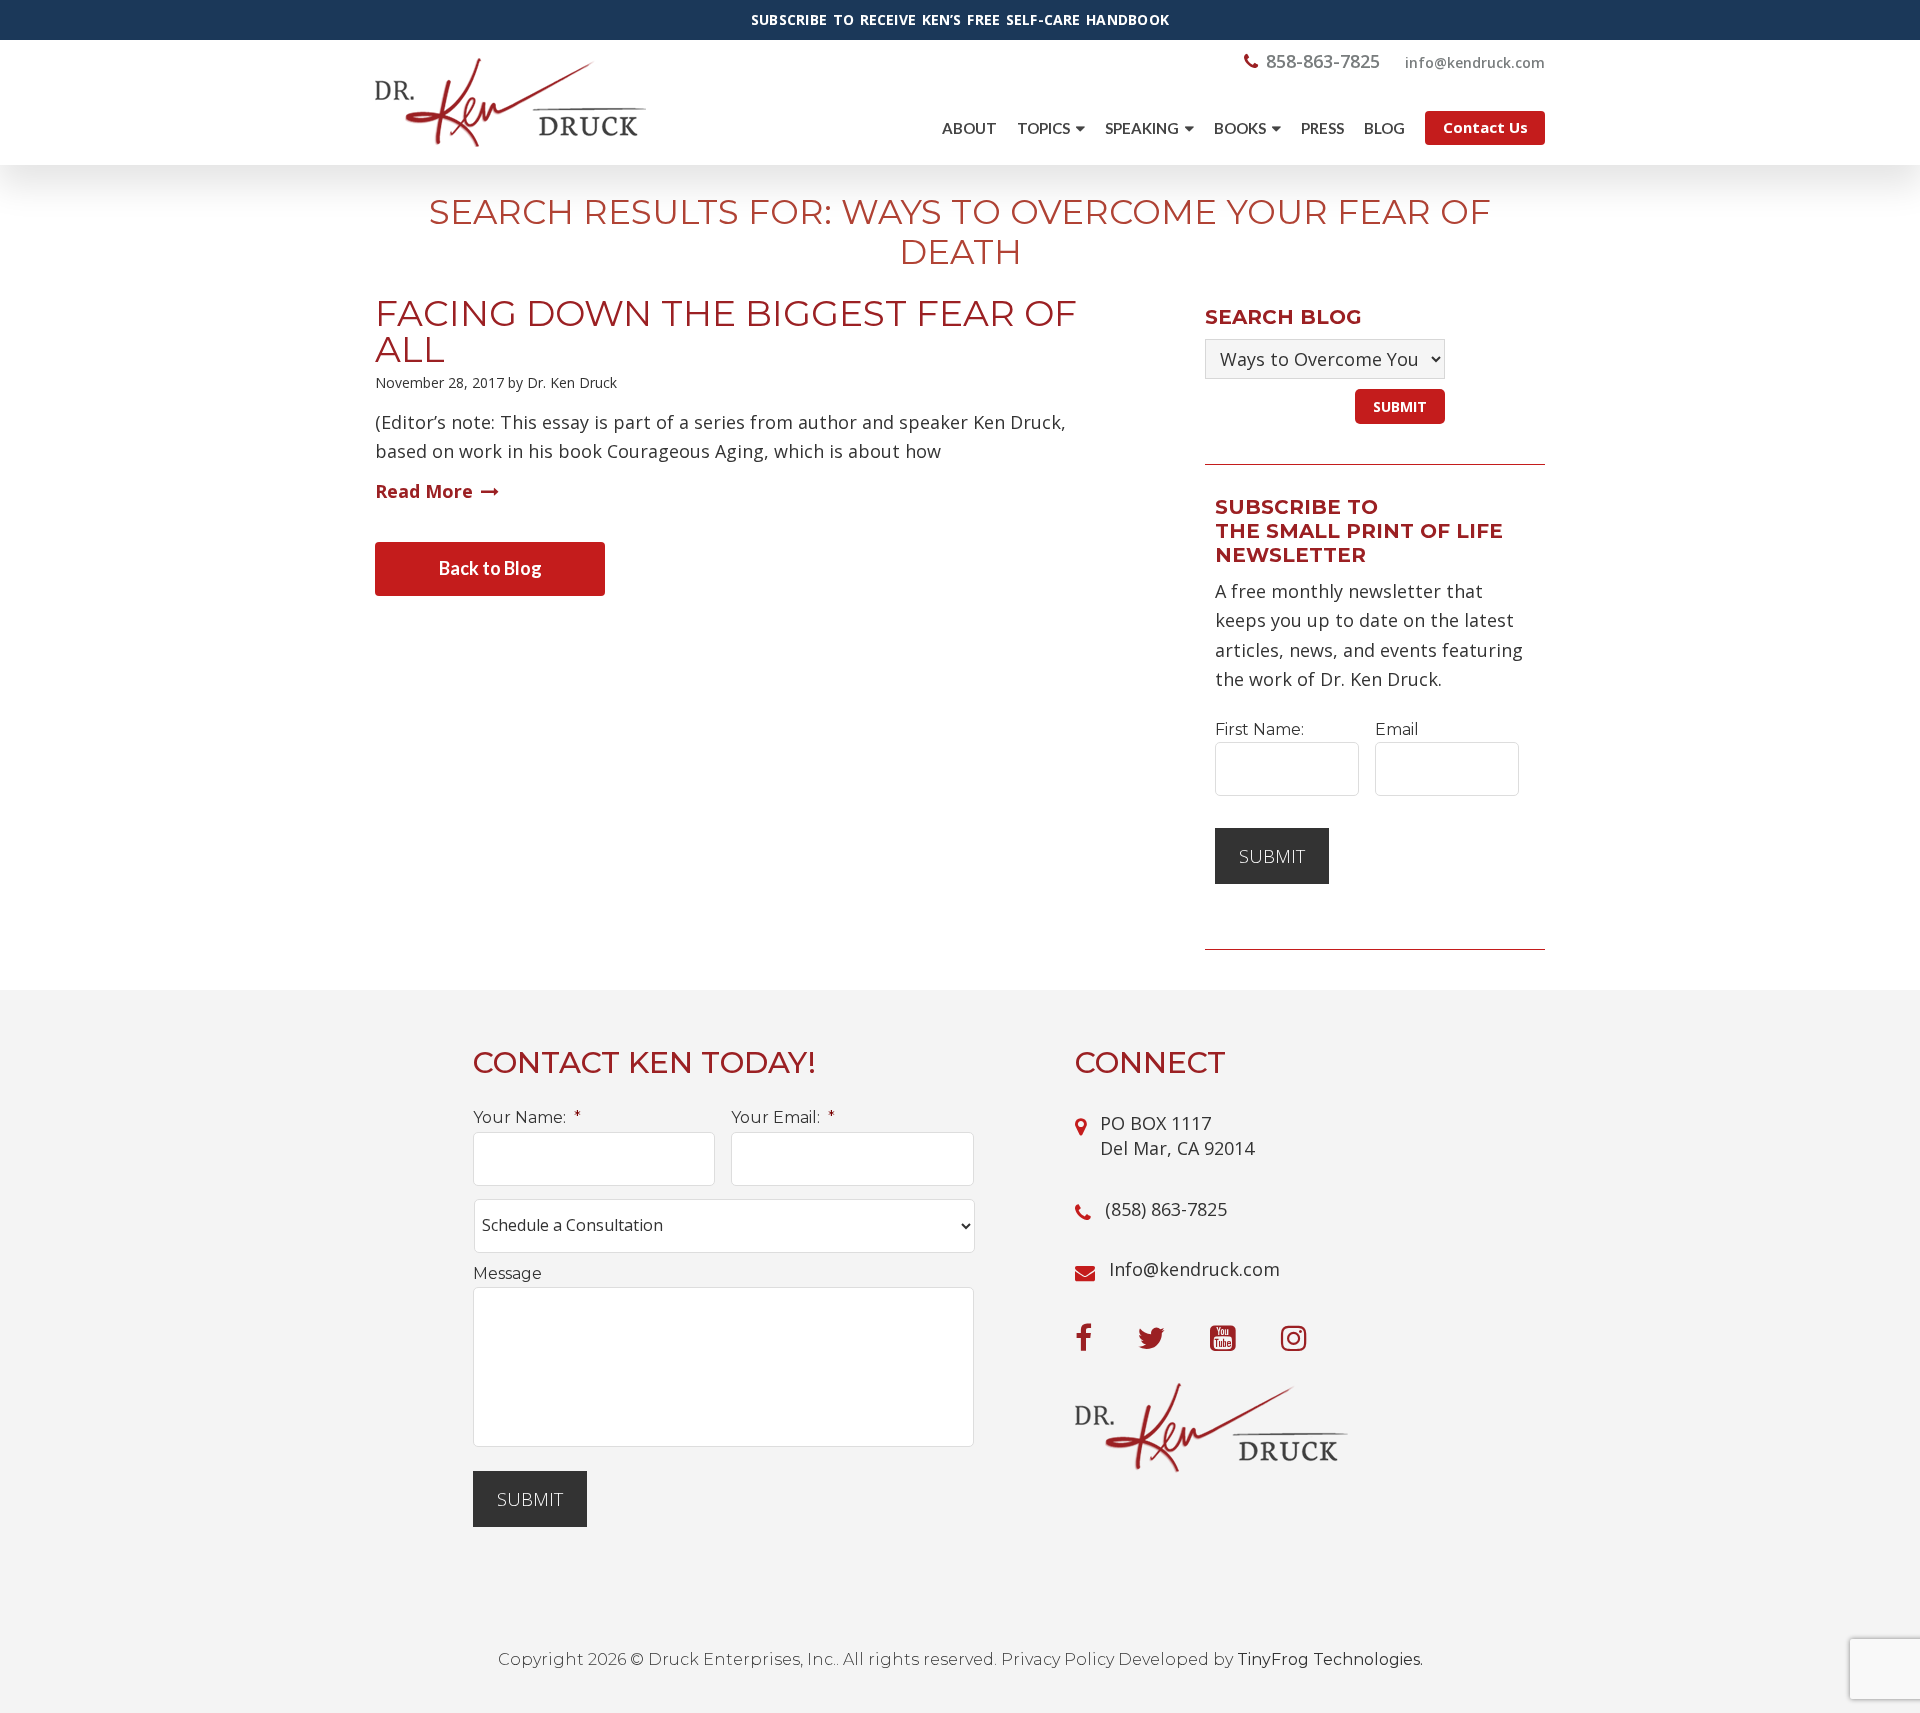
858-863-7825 (1323, 61)
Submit (1272, 856)
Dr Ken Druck (510, 102)
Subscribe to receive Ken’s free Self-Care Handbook (960, 20)
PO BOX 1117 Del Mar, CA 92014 (1177, 1135)
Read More (424, 491)
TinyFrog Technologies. (1330, 1659)
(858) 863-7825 (1166, 1209)
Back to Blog (490, 568)
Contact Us (1485, 127)
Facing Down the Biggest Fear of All (726, 331)
